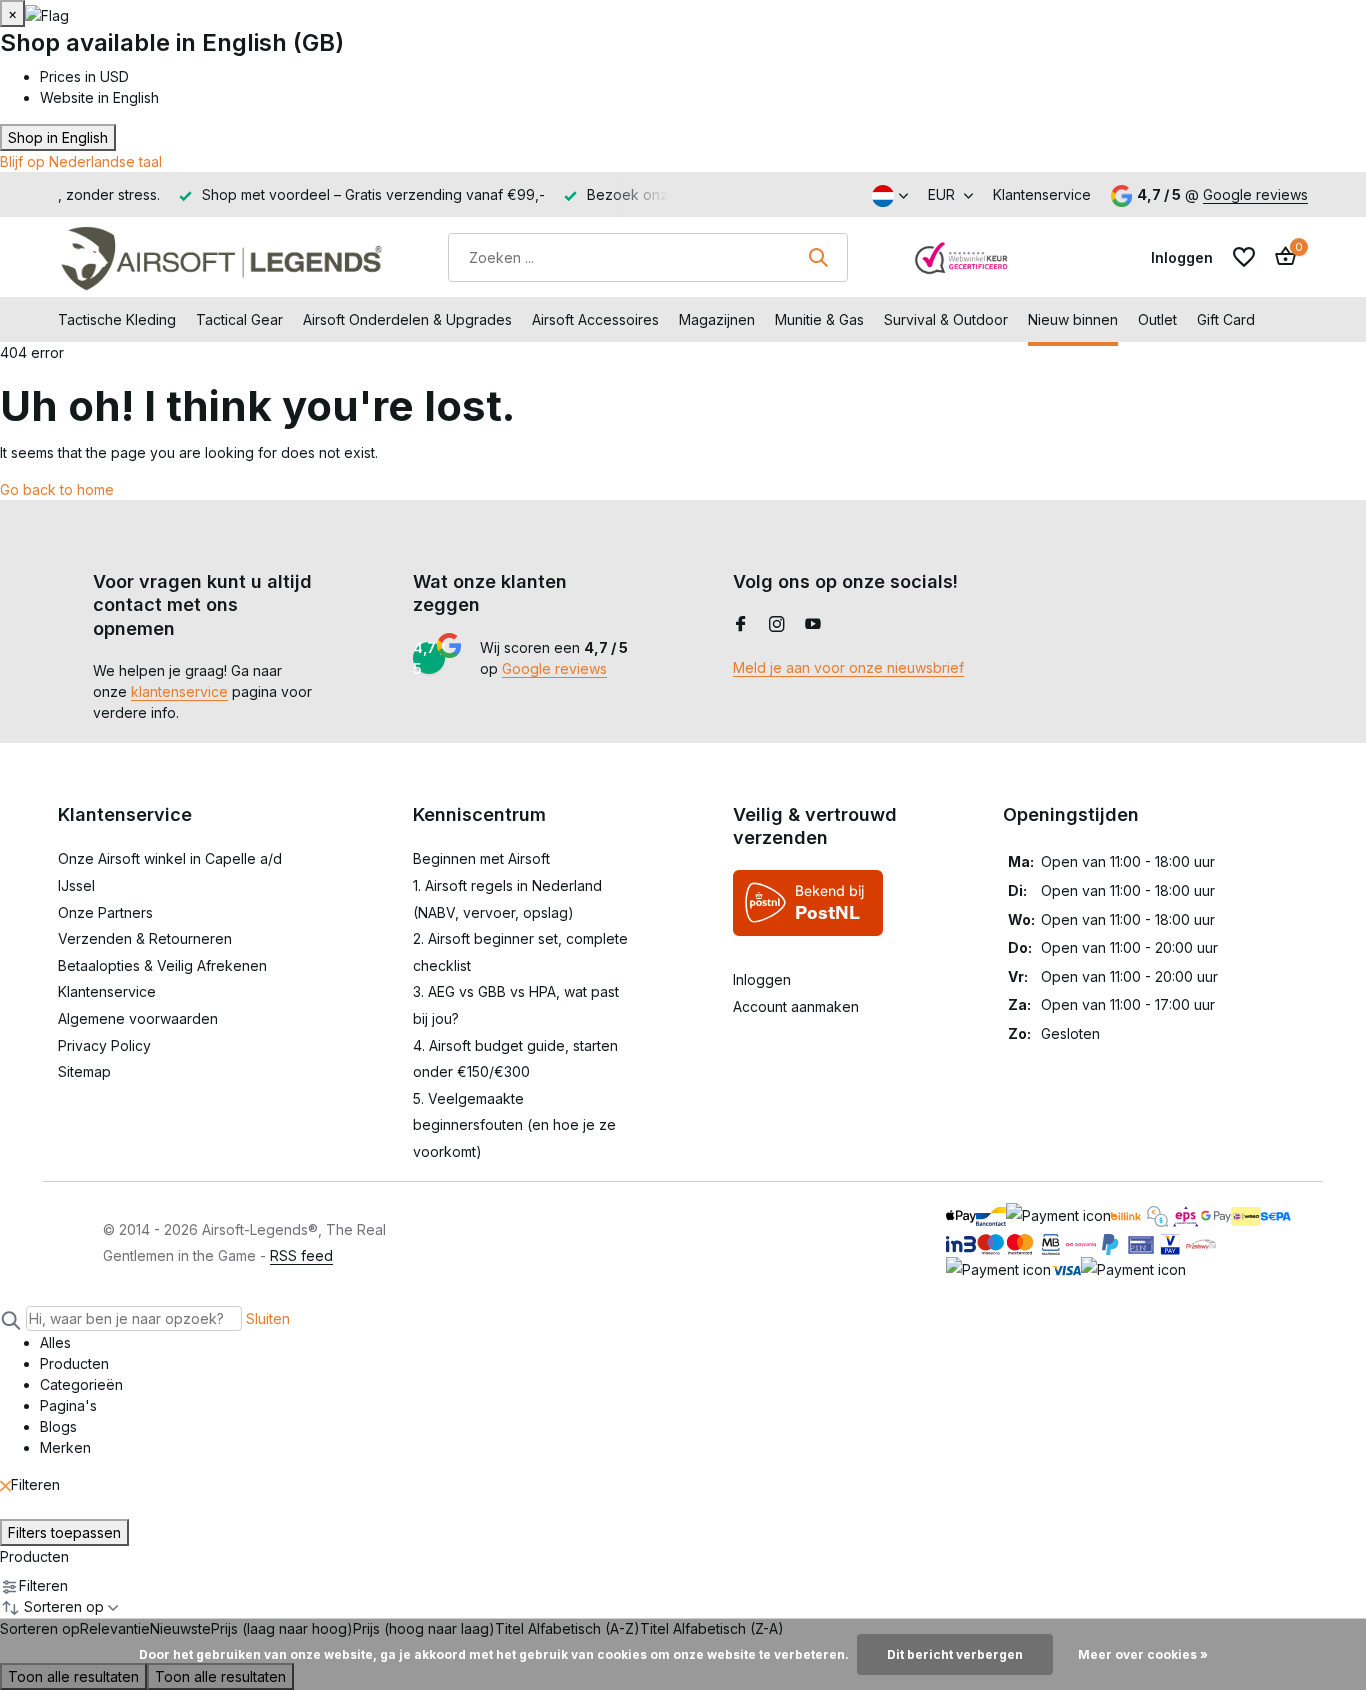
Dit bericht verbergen (955, 1654)
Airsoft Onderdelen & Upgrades (407, 319)
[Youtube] (813, 625)
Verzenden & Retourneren (145, 938)
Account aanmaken (796, 1006)
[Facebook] (741, 625)
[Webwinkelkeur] (962, 257)
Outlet (1157, 319)
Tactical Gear (239, 319)
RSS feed (301, 1255)
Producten (34, 1556)
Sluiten (268, 1318)
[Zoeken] (818, 257)
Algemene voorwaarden (138, 1018)
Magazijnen (717, 319)
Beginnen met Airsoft (481, 858)
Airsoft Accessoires (595, 319)
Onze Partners (105, 912)
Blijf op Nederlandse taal (81, 161)
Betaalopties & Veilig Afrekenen (162, 965)
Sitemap (84, 1071)
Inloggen (762, 979)
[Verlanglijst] (1244, 257)
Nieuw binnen (1073, 319)
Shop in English (58, 137)
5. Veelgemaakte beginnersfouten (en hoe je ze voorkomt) (514, 1125)
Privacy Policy (104, 1045)
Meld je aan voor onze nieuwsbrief (848, 667)
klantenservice (179, 691)
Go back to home (57, 489)
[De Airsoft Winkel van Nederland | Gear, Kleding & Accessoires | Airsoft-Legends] (220, 257)
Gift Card (1226, 319)
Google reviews (1255, 194)
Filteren (35, 1484)
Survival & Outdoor (946, 319)
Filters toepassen (64, 1532)
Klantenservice (1042, 194)
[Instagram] (777, 625)
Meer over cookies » (1143, 1654)
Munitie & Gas (819, 319)
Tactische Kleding (117, 319)
